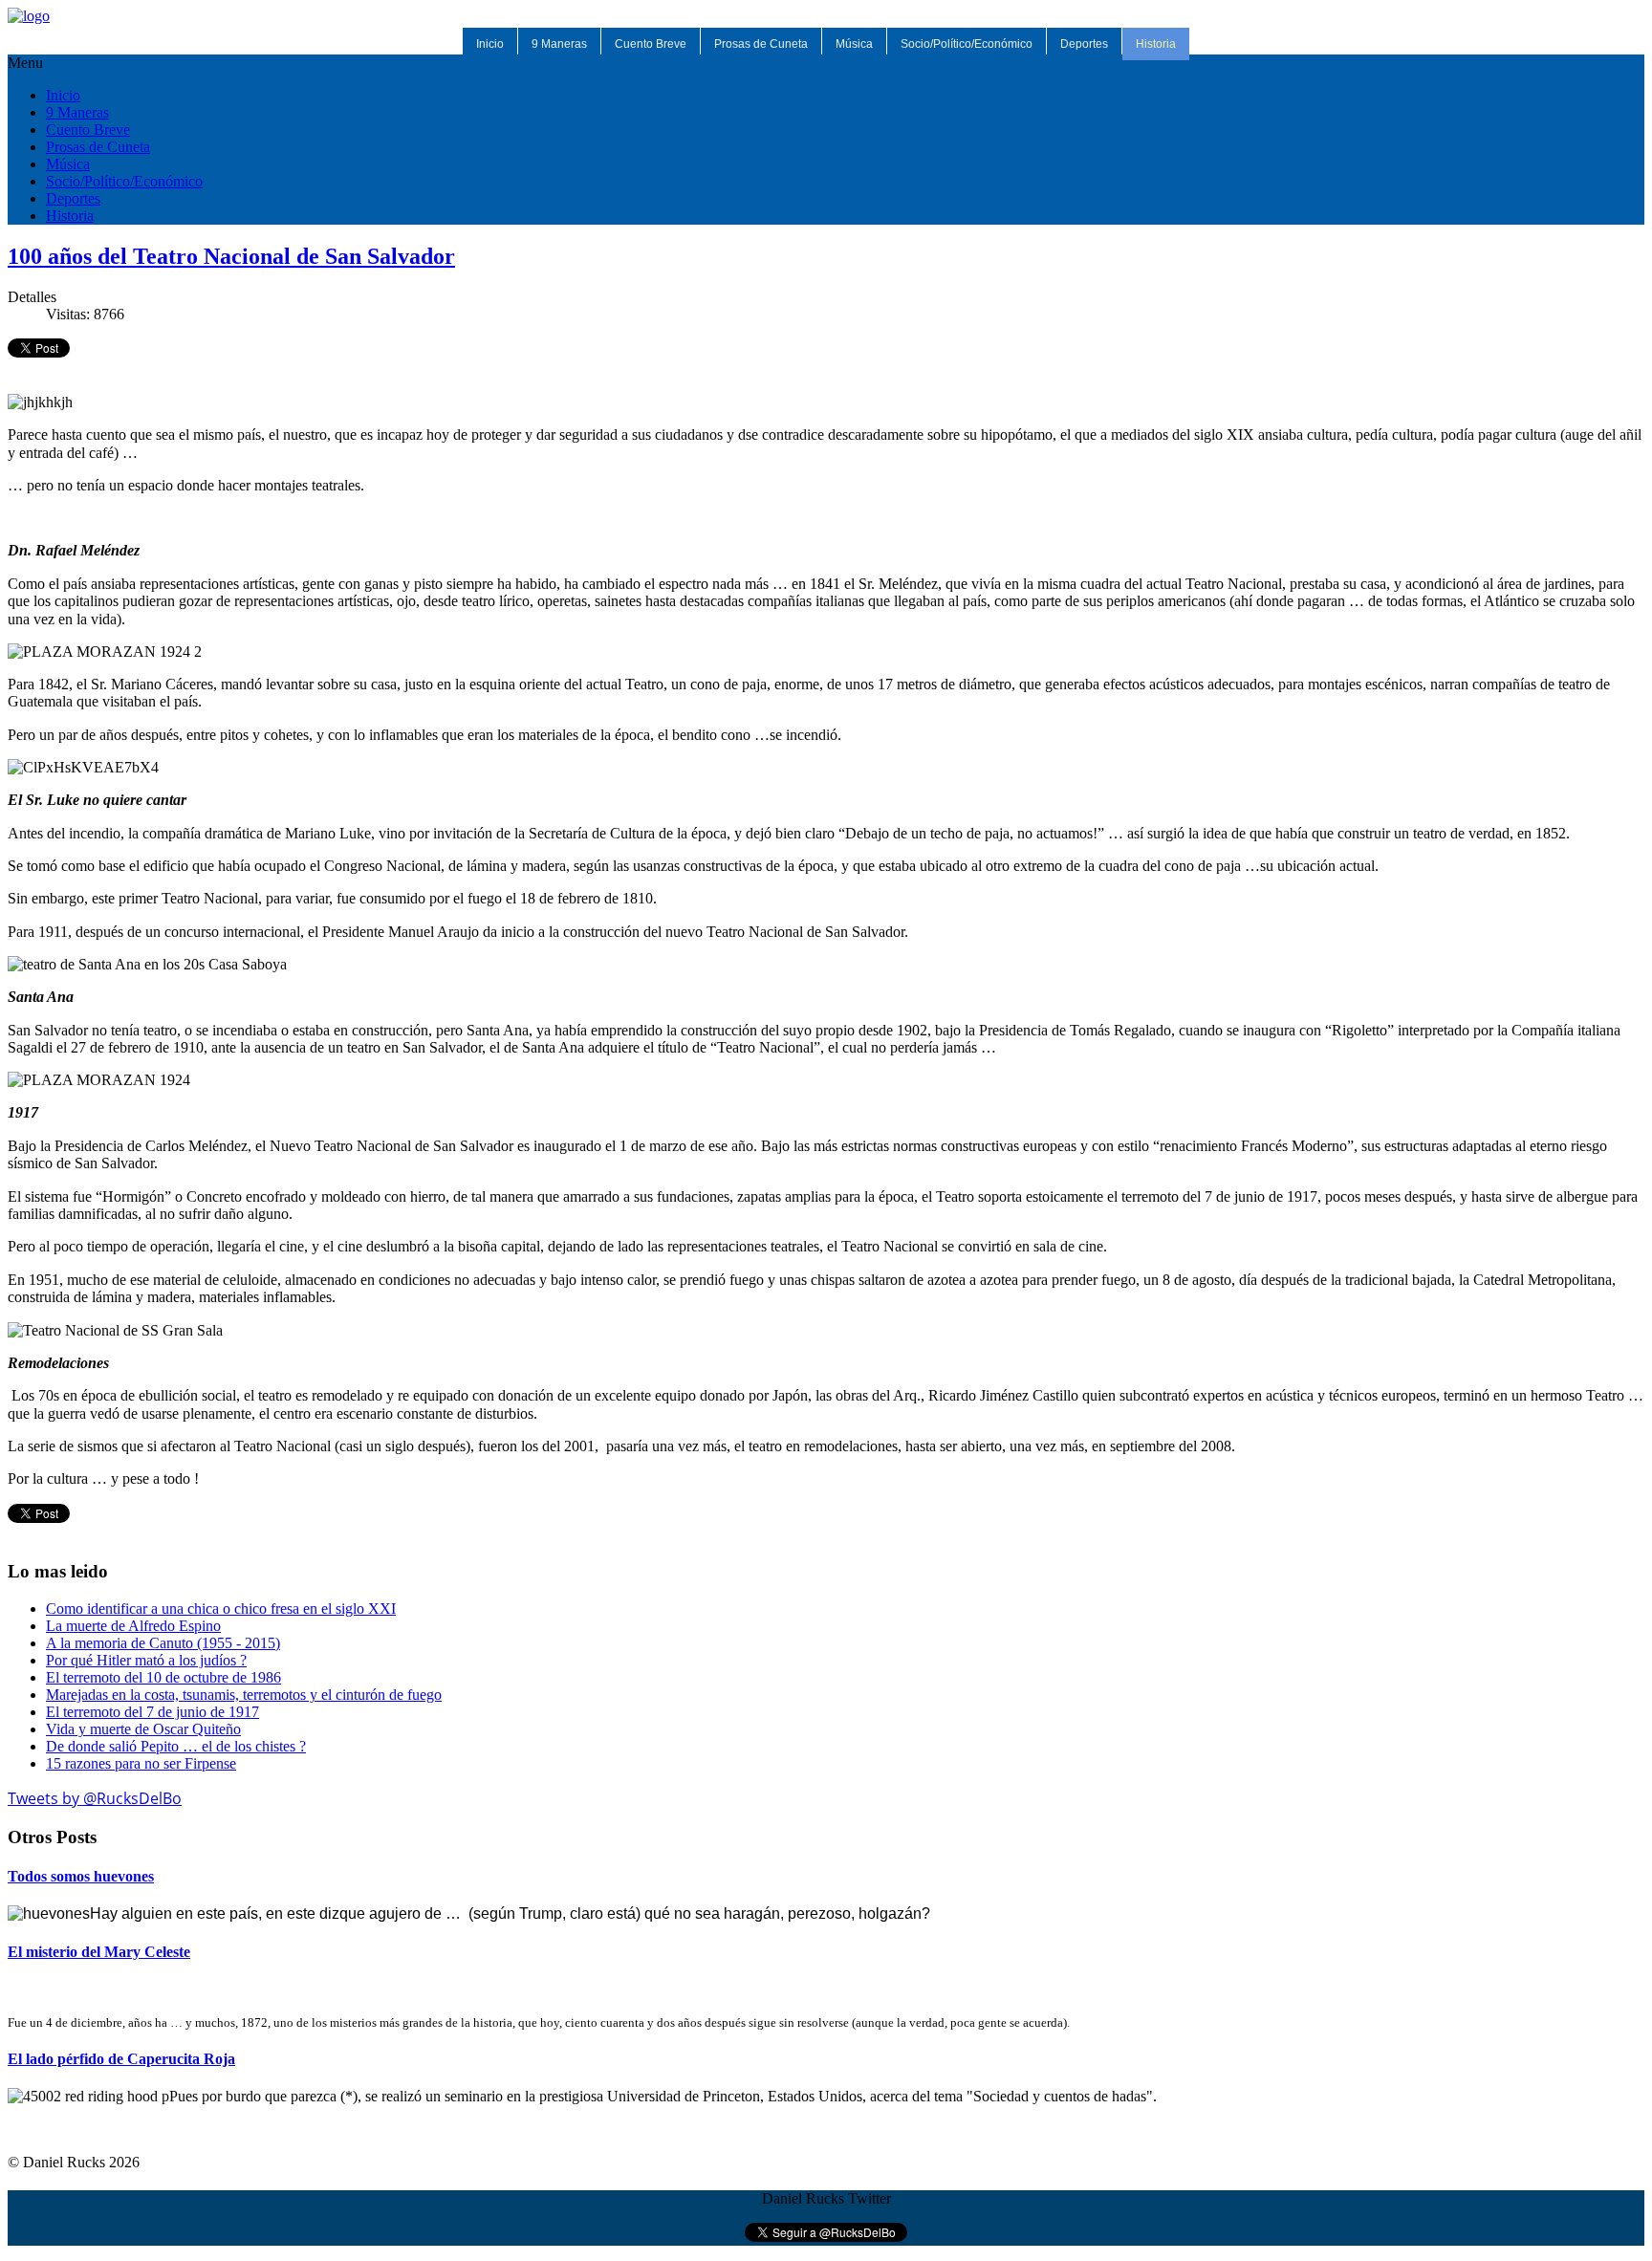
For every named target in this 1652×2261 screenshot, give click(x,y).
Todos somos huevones (81, 1876)
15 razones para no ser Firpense (141, 1763)
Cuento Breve (651, 44)
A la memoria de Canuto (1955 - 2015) (163, 1643)
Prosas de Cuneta (761, 44)
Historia (1156, 44)
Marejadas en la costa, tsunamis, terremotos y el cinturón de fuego (244, 1695)
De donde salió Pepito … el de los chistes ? (176, 1746)
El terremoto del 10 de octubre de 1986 (163, 1677)
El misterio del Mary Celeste (99, 1952)
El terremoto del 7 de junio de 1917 (152, 1712)
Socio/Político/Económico (967, 44)
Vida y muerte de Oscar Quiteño (143, 1729)
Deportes (1084, 44)
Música (854, 44)
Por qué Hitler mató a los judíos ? (146, 1660)
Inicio (490, 44)
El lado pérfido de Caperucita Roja (121, 2059)
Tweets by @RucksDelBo (95, 1798)
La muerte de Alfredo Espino (133, 1626)
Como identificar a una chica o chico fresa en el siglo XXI (221, 1609)
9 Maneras (559, 44)
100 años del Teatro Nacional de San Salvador (231, 256)
